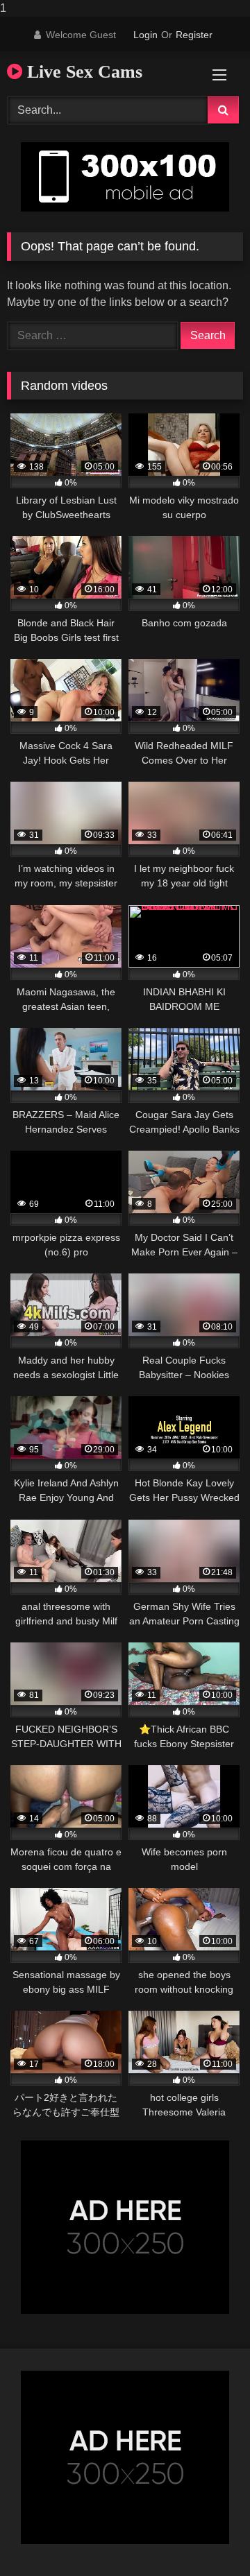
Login (145, 35)
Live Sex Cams (82, 72)
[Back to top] (207, 2538)
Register (194, 35)
